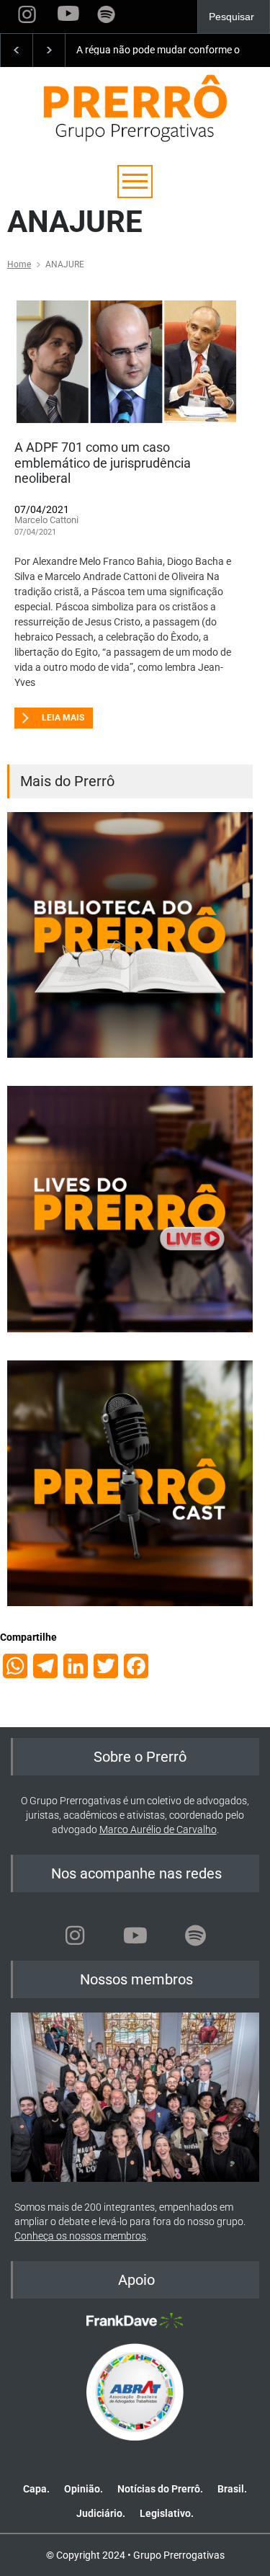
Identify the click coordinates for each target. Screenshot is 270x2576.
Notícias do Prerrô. (160, 2489)
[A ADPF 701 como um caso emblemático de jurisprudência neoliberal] (126, 362)
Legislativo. (167, 2513)
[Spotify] (196, 1935)
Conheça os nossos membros (80, 2236)
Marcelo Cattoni (46, 520)
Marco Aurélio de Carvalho (158, 1830)
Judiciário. (101, 2513)
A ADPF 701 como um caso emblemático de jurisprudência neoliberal (103, 463)
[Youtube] (135, 1935)
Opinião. (84, 2489)
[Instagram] (75, 1935)
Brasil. (232, 2489)
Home (19, 264)
